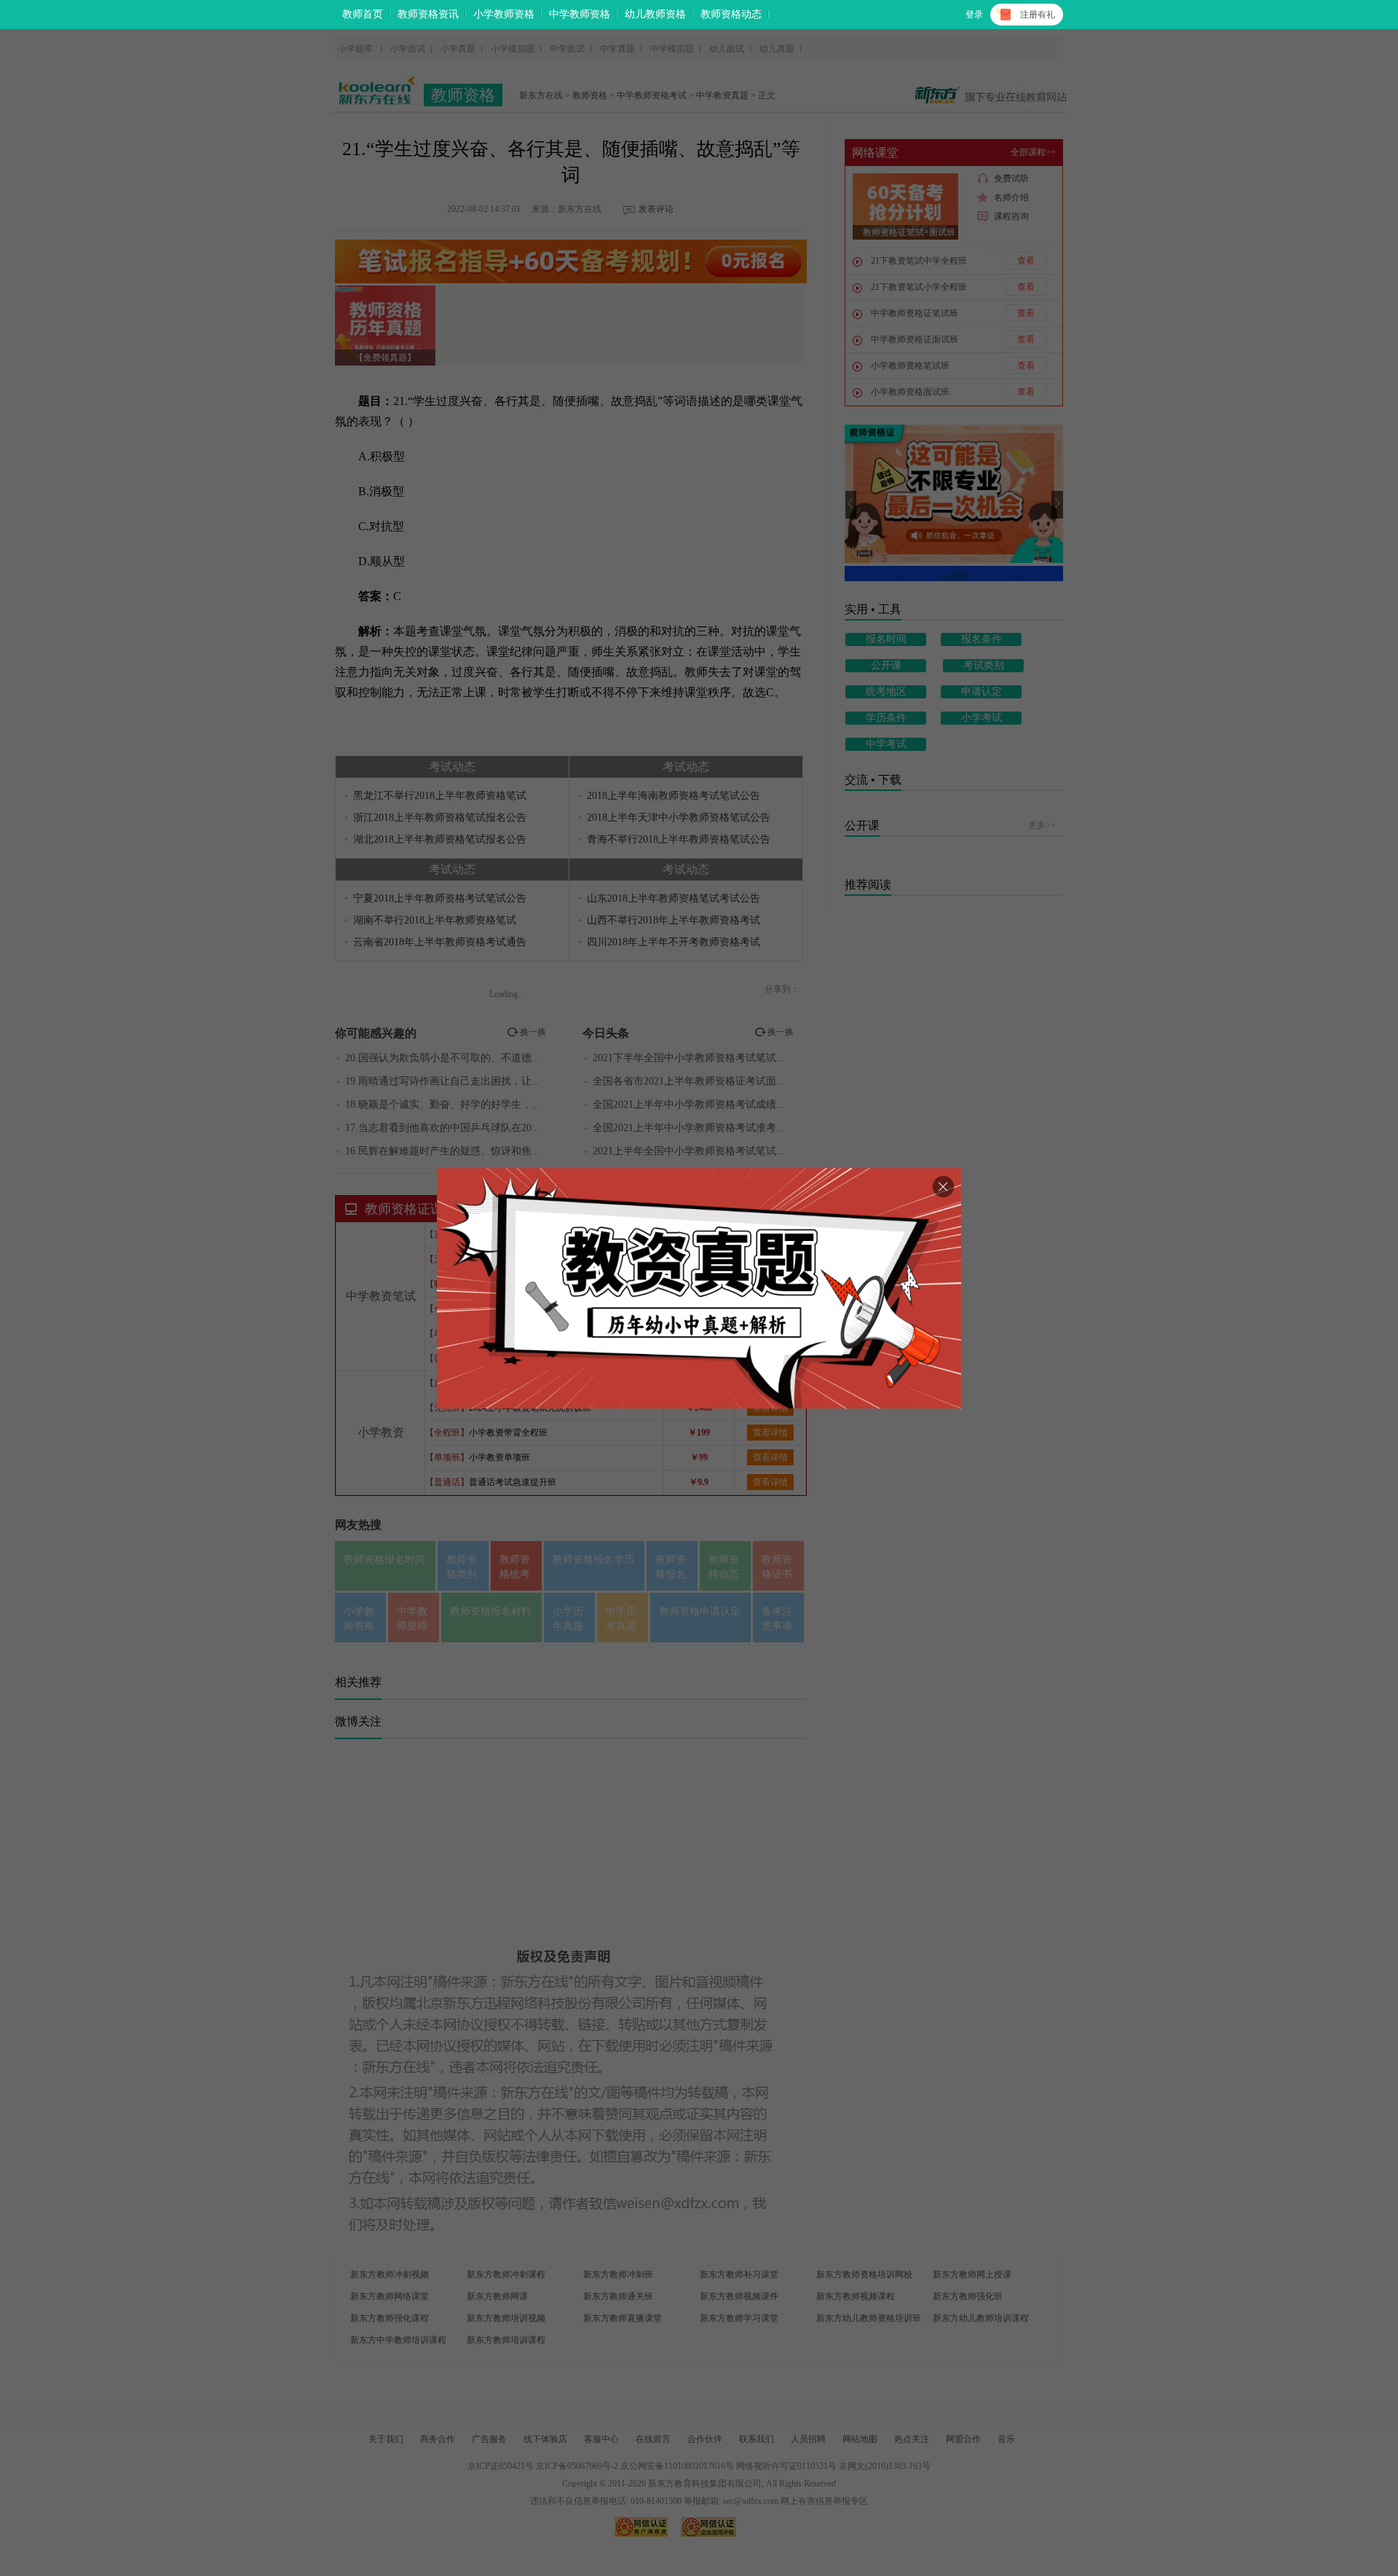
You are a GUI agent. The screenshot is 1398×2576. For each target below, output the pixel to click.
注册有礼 (1038, 15)
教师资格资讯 (428, 14)
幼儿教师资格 (655, 14)
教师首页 (363, 14)
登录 (974, 15)
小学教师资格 (504, 14)
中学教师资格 (580, 14)
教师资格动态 (731, 14)
